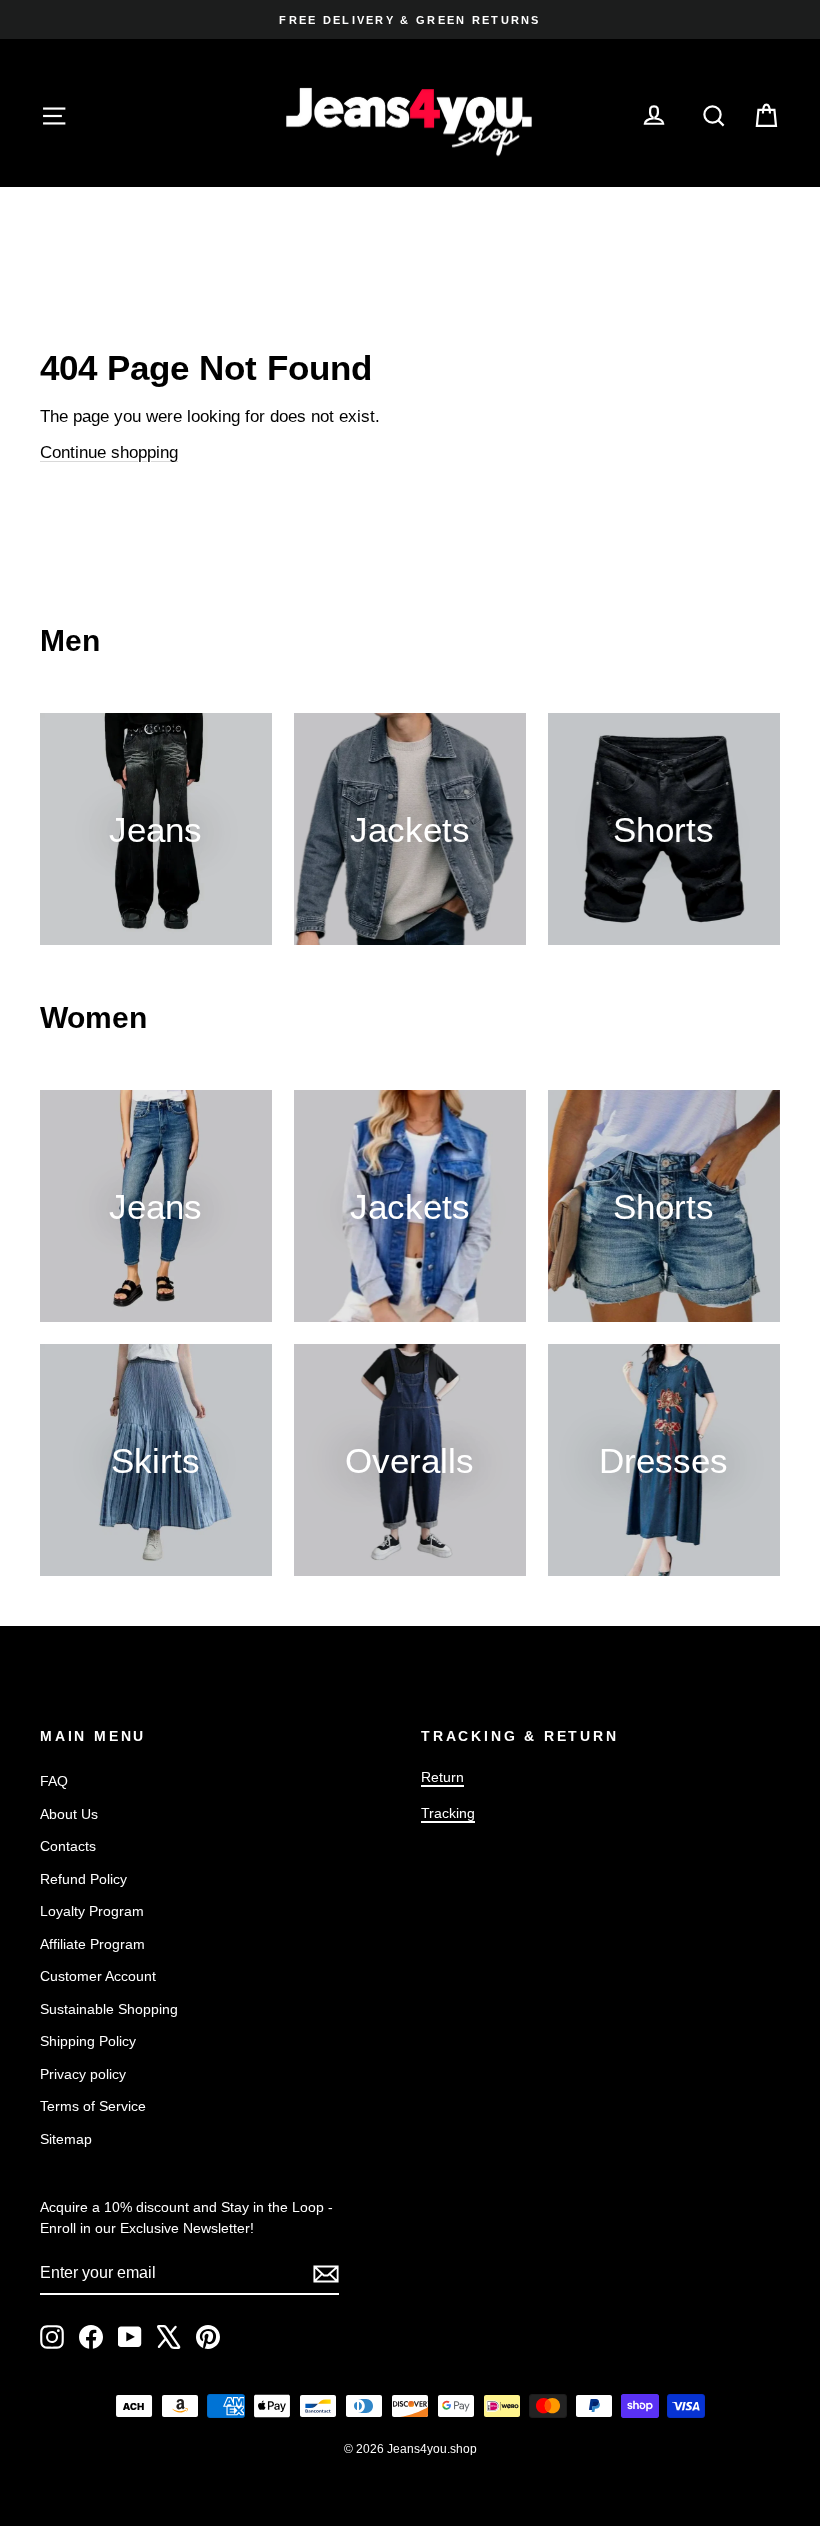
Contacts (68, 1846)
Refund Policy (83, 1879)
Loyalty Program (92, 1911)
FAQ (54, 1781)
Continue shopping (109, 452)
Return (442, 1777)
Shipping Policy (88, 2041)
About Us (69, 1814)
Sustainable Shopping (109, 2009)
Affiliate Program (92, 1944)
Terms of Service (93, 2106)
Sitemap (66, 2139)
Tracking (448, 1813)
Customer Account (98, 1976)
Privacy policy (83, 2074)
